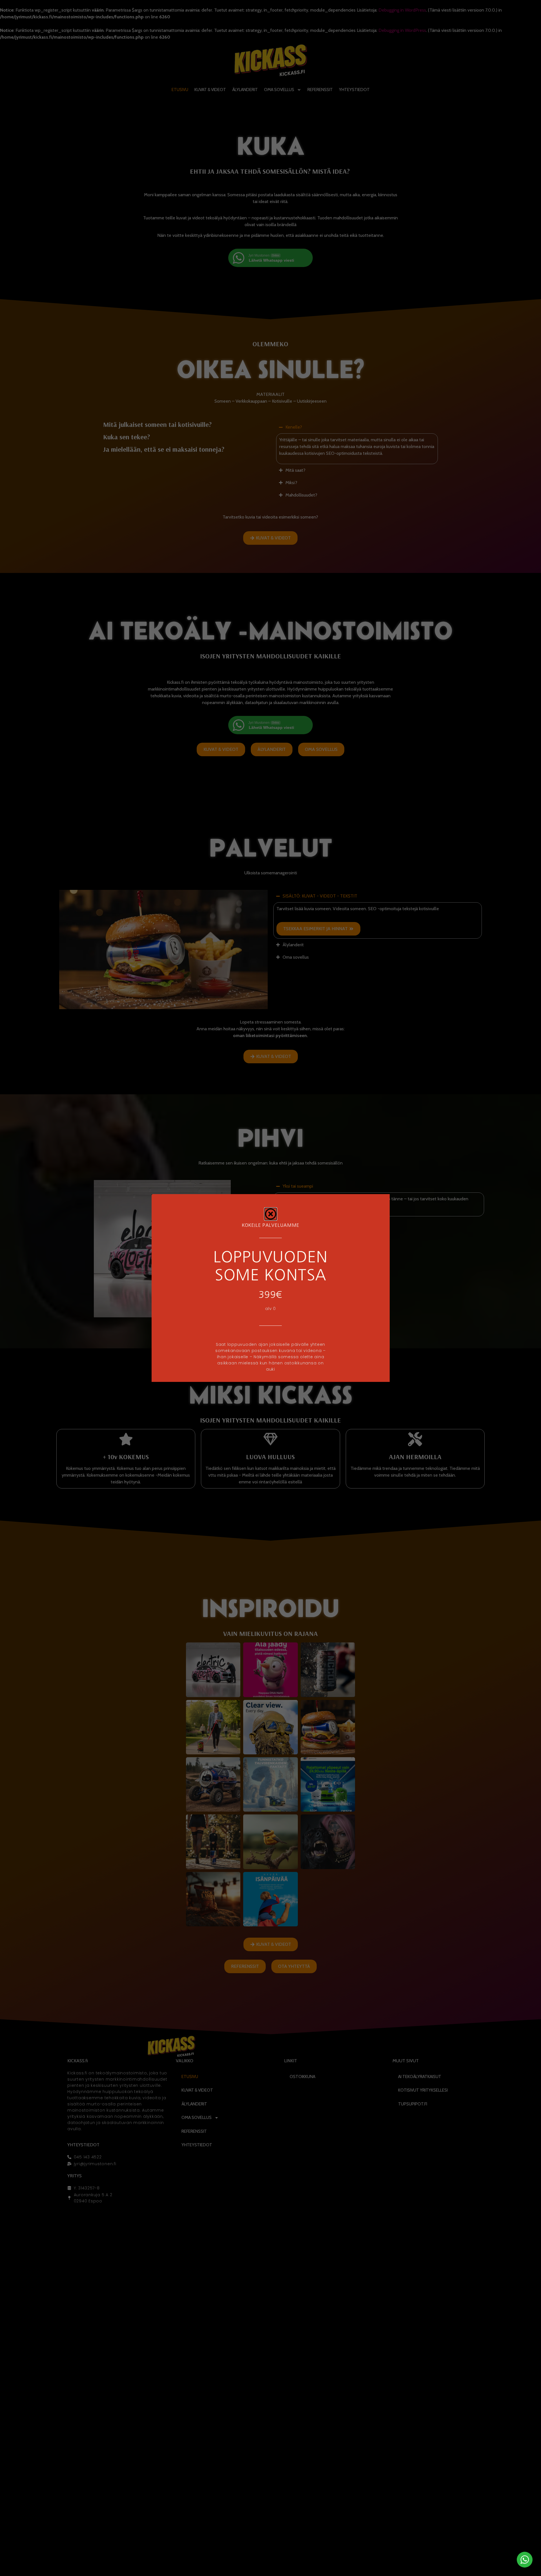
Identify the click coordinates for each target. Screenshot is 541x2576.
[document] (270, 1288)
